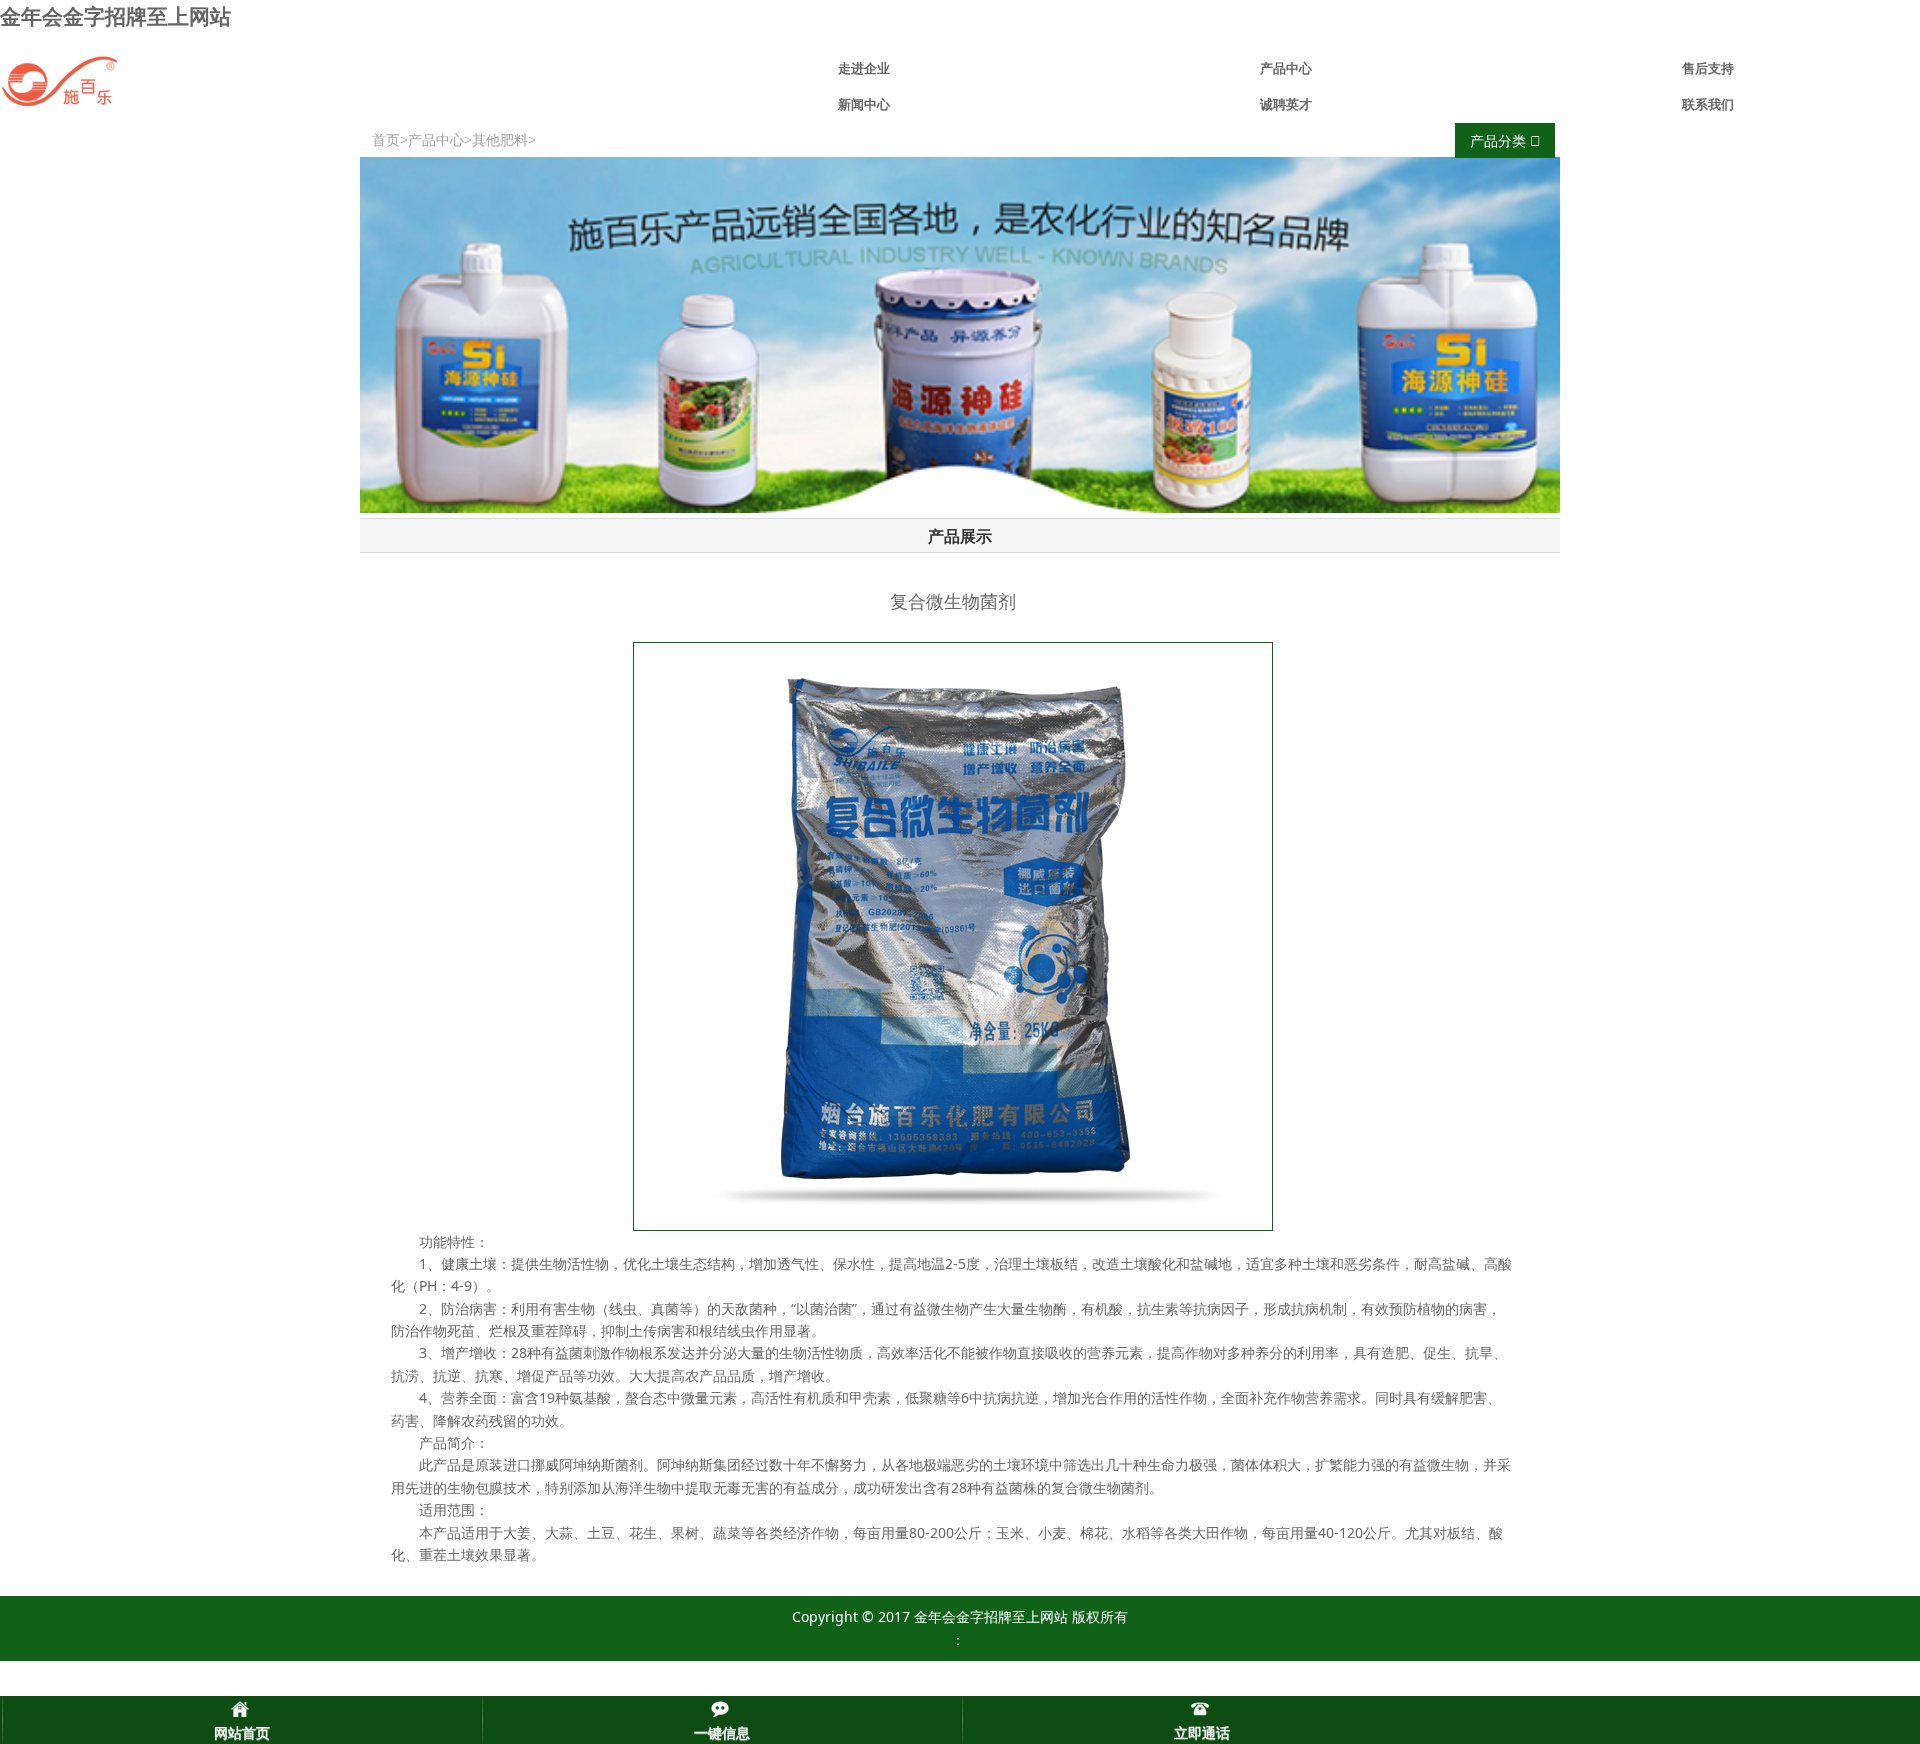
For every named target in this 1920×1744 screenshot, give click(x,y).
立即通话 (1202, 1733)
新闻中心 (864, 104)
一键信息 (722, 1733)
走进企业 (864, 68)
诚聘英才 (1286, 104)
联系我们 (1708, 104)
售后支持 (1708, 68)
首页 (386, 139)
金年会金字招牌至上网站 (115, 16)
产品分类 (1500, 140)
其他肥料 (500, 139)
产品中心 (1286, 68)
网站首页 (242, 1733)
